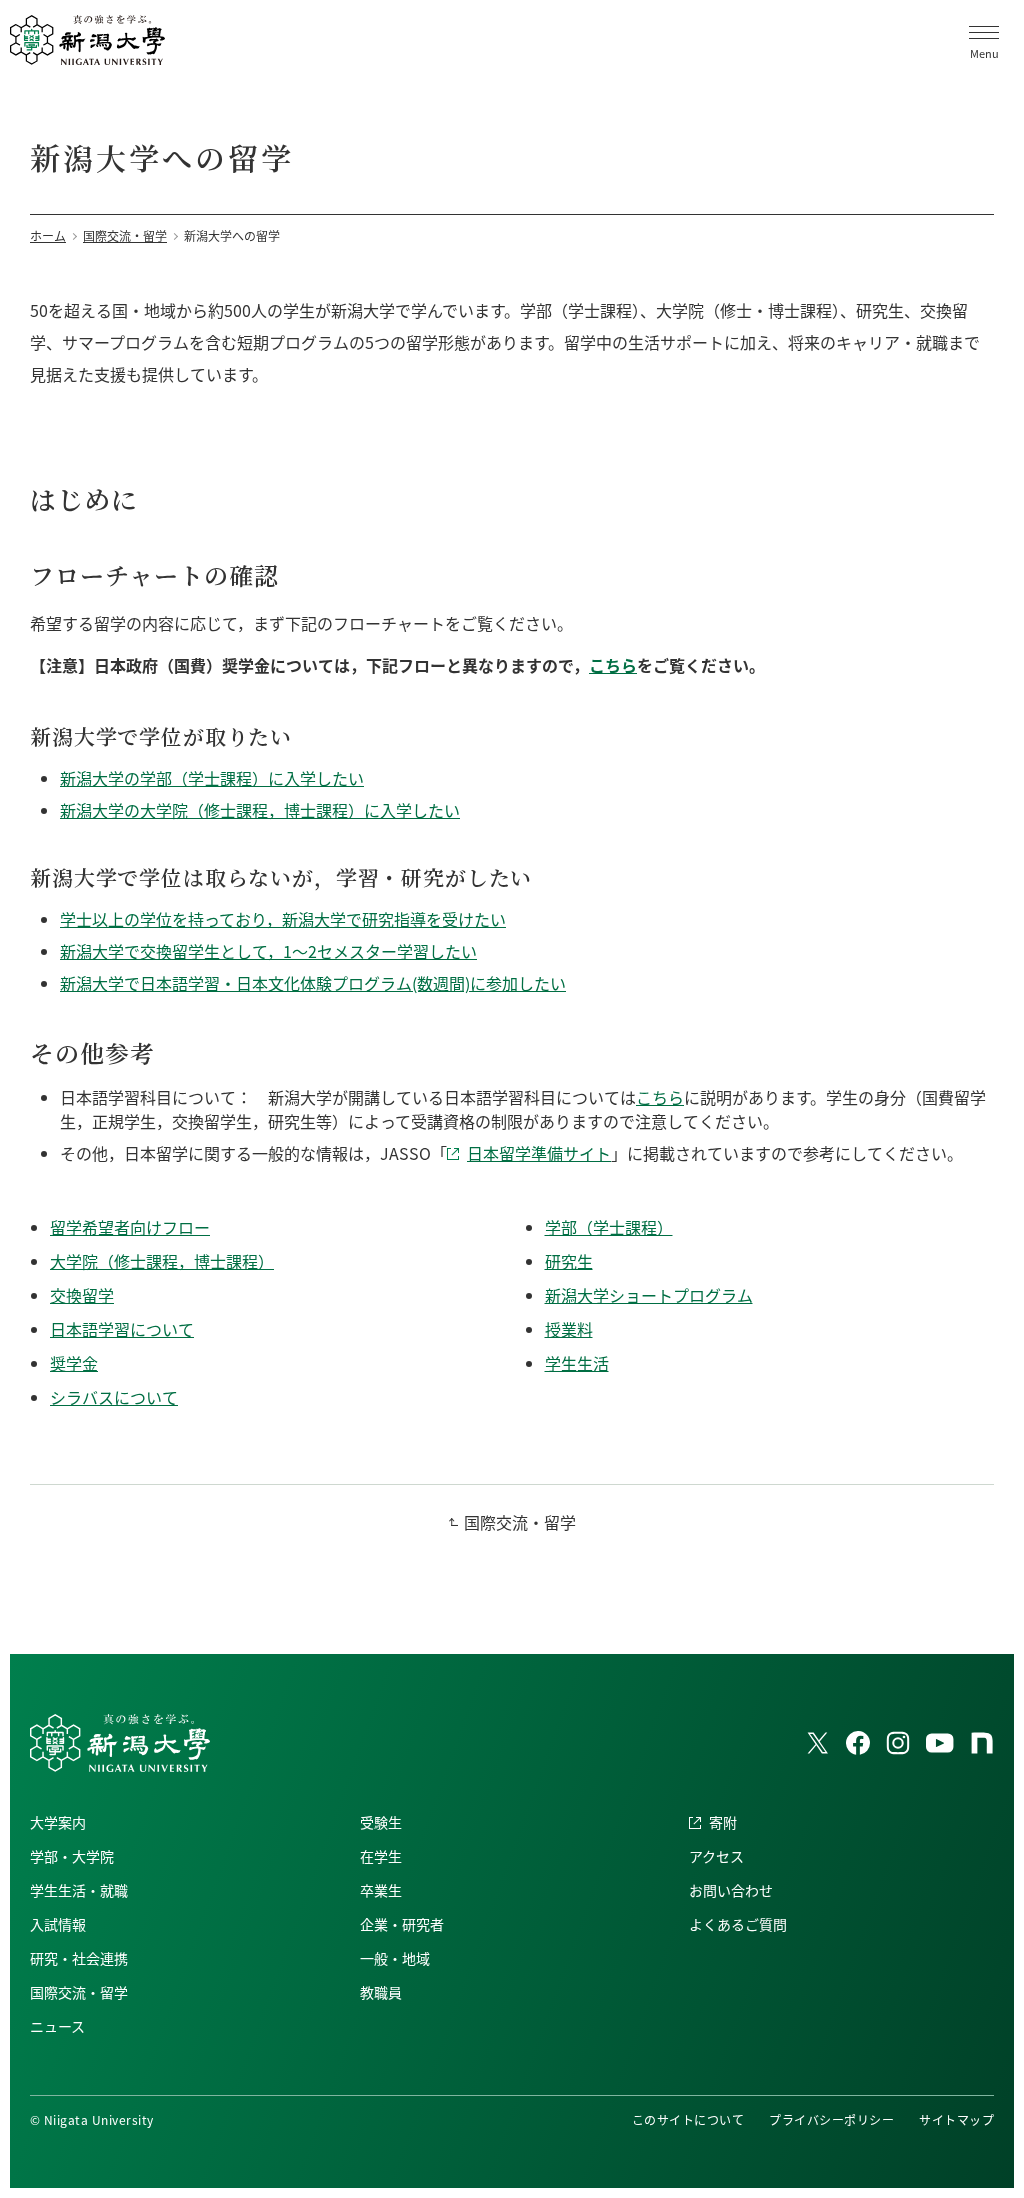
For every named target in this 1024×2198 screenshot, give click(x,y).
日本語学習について (122, 1329)
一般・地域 (395, 1958)
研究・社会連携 (79, 1958)
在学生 (381, 1856)
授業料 (569, 1329)
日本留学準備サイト (539, 1153)
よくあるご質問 (738, 1924)
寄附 (723, 1822)
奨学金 (74, 1363)
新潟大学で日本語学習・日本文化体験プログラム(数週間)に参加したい (313, 983)
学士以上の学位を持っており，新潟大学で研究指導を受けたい (283, 919)
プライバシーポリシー (831, 2119)
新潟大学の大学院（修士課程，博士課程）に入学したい (260, 810)
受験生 (381, 1822)
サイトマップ (956, 2119)
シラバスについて (114, 1397)
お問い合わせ (731, 1890)
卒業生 (381, 1890)
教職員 (381, 1992)
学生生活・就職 (79, 1890)
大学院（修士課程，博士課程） (162, 1261)
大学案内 (58, 1822)
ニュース (57, 2026)
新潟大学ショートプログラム (649, 1295)
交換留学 (82, 1295)
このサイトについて (688, 2119)
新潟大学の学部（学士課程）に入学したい (212, 778)
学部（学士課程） (609, 1227)
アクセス (716, 1856)
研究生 (569, 1261)
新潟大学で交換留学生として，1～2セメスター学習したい (268, 951)
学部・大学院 (72, 1856)
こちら (613, 665)
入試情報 (58, 1924)
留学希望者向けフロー (130, 1227)
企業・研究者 (402, 1924)
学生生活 (577, 1363)
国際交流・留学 (520, 1522)
